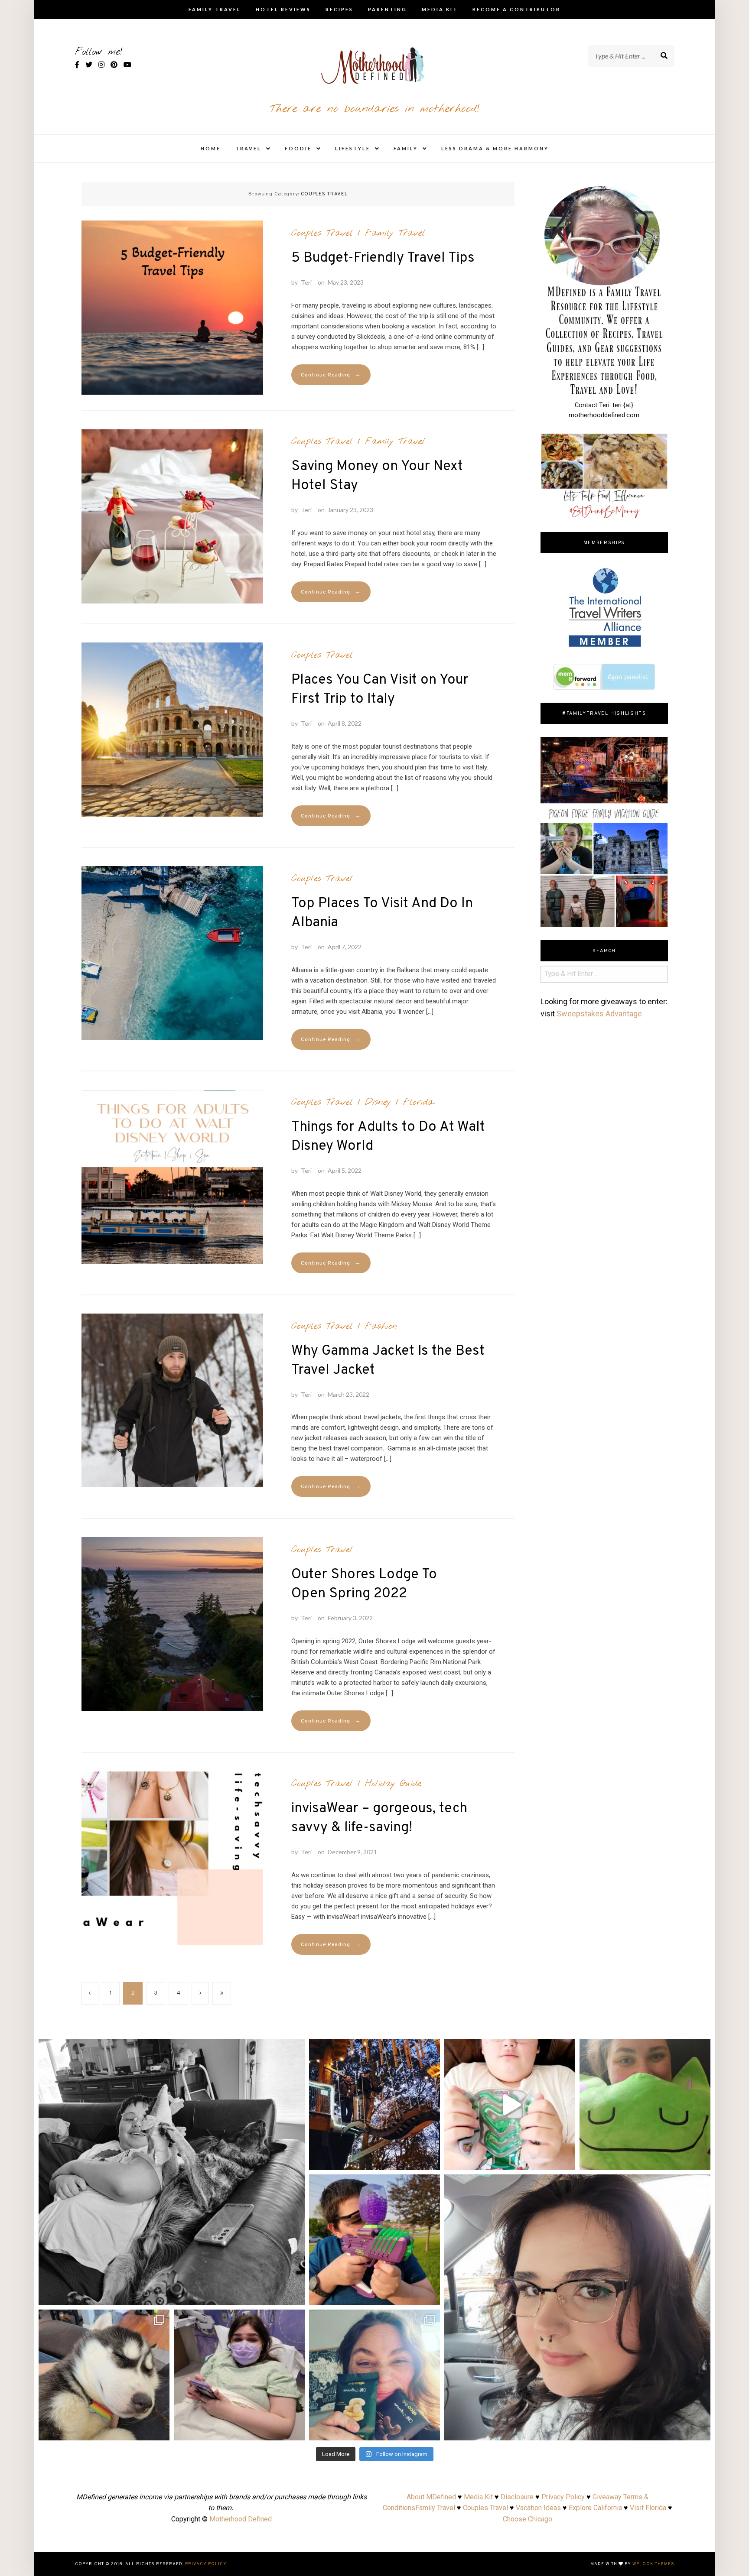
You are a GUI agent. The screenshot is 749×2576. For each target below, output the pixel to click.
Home (211, 148)
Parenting (388, 9)
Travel (248, 148)
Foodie (298, 148)
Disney (378, 1102)
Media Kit (440, 9)
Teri (306, 282)
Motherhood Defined (241, 2519)
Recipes (339, 9)
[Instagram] (294, 2295)
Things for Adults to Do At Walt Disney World (388, 1137)
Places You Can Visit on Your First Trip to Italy (380, 690)
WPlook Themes (653, 2564)
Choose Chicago (528, 2519)
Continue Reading (331, 375)
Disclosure (517, 2497)
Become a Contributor (516, 9)
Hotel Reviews (283, 9)
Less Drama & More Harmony (495, 148)
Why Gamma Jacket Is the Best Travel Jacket (388, 1361)
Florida (418, 1102)
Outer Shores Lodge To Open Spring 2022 (364, 1584)
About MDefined (431, 2497)
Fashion (381, 1326)
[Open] (172, 2172)
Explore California (595, 2508)
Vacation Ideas (538, 2508)
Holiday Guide (393, 1784)
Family (406, 148)
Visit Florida (648, 2508)
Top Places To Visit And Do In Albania (382, 913)
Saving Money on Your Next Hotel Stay (377, 476)
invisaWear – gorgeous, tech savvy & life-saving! (379, 1818)
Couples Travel (322, 233)
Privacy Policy (563, 2497)
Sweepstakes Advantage (599, 1014)
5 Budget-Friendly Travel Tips (383, 258)
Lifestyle (353, 148)
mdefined (172, 2049)
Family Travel (215, 9)
